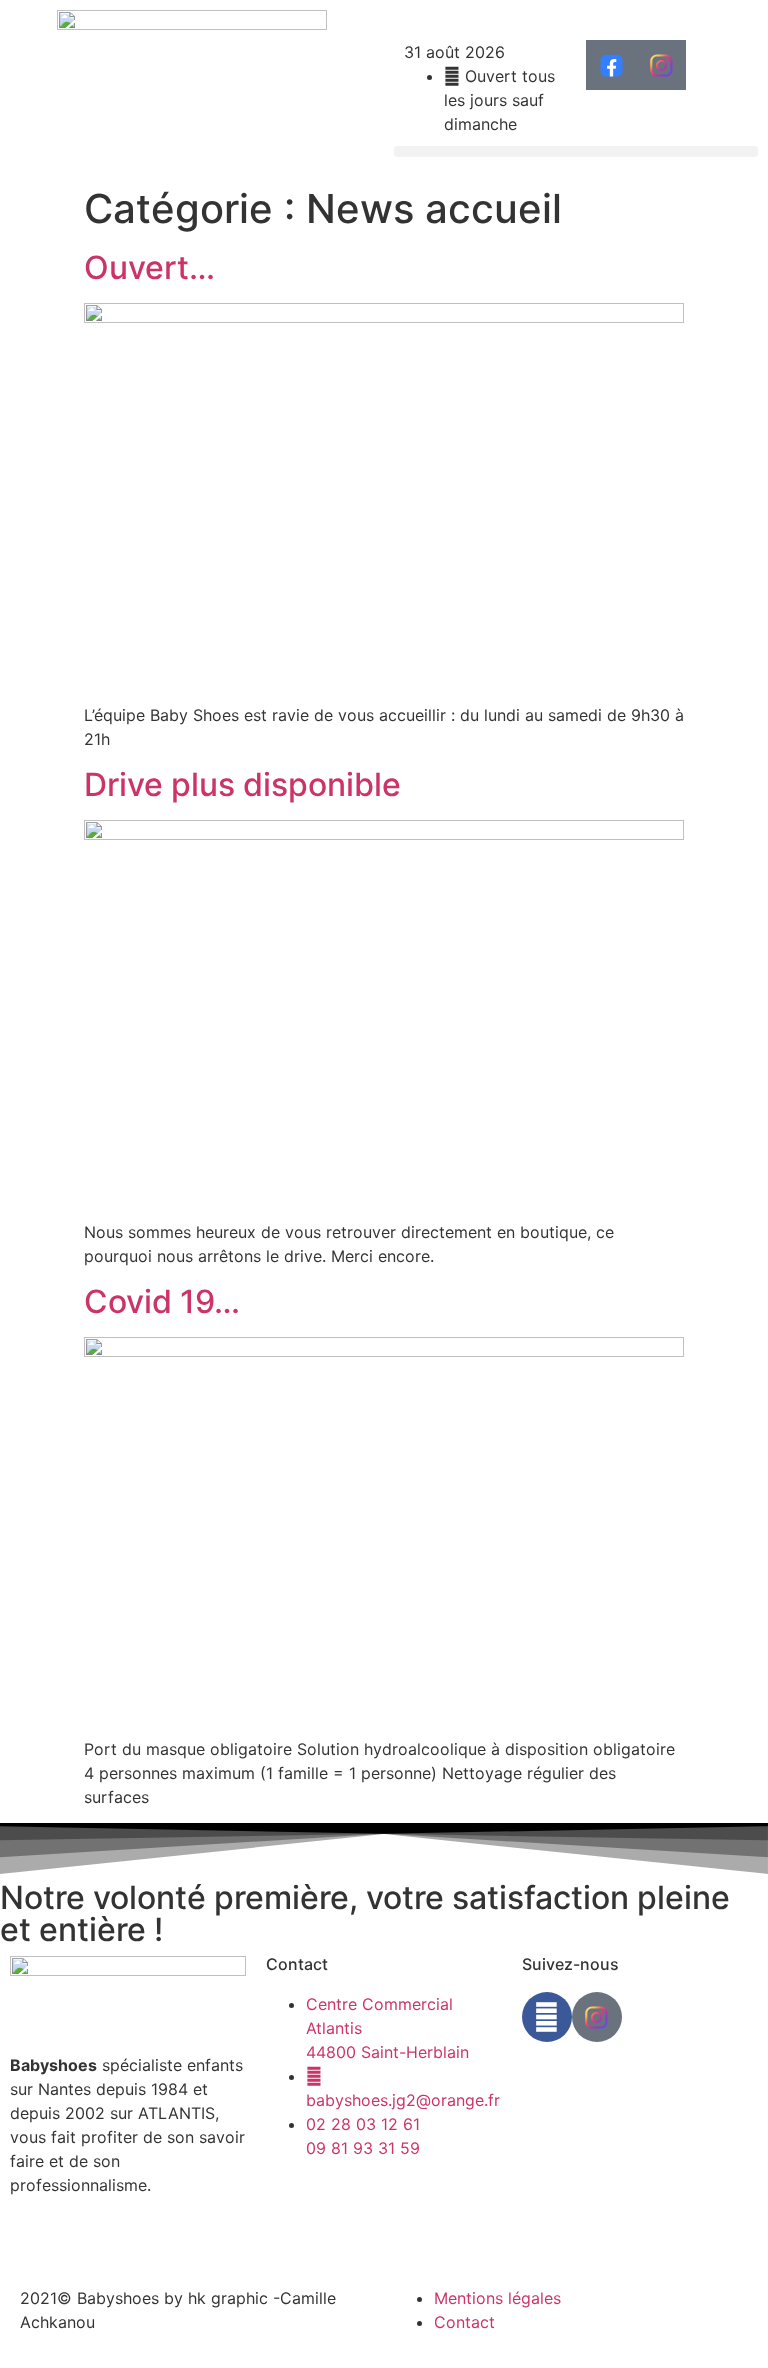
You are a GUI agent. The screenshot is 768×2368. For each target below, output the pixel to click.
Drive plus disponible (242, 784)
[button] (576, 151)
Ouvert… (149, 267)
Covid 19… (162, 1301)
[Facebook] (547, 2017)
